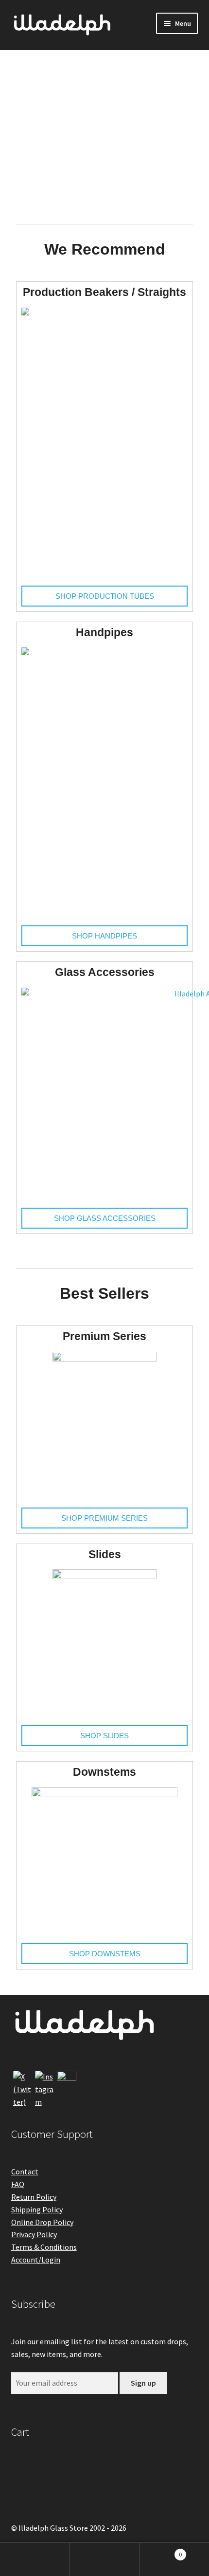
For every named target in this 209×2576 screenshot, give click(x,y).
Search (104, 2559)
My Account (35, 2559)
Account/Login (36, 2260)
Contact (25, 2171)
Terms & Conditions (44, 2247)
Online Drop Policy (42, 2222)
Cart (161, 2551)
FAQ (18, 2184)
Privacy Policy (34, 2234)
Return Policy (34, 2197)
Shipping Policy (37, 2209)
